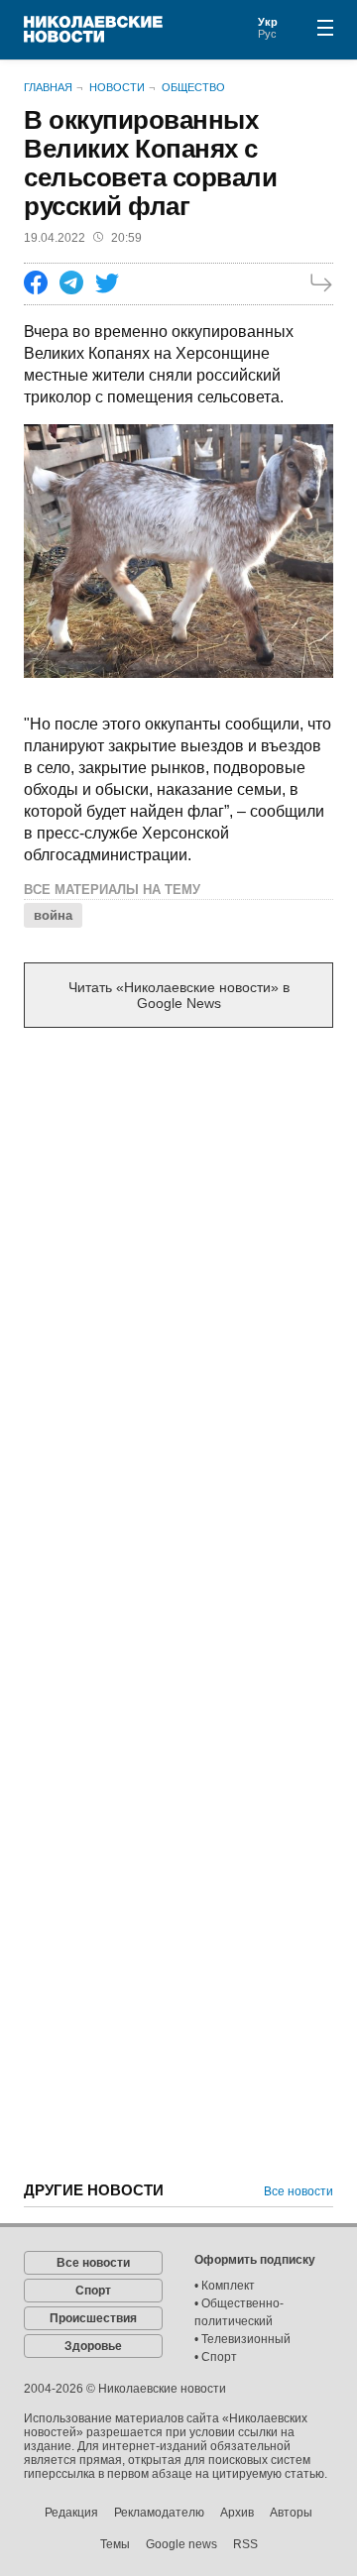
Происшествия (93, 2318)
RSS (245, 2544)
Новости (117, 87)
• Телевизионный (242, 2339)
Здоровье (93, 2346)
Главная (48, 87)
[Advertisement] (178, 1238)
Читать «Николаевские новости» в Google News (179, 995)
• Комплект (225, 2286)
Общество (193, 87)
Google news (181, 2544)
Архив (237, 2513)
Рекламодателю (159, 2513)
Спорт (93, 2291)
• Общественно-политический (239, 2312)
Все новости (298, 2191)
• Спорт (216, 2357)
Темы (115, 2544)
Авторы (291, 2513)
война (53, 915)
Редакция (71, 2513)
